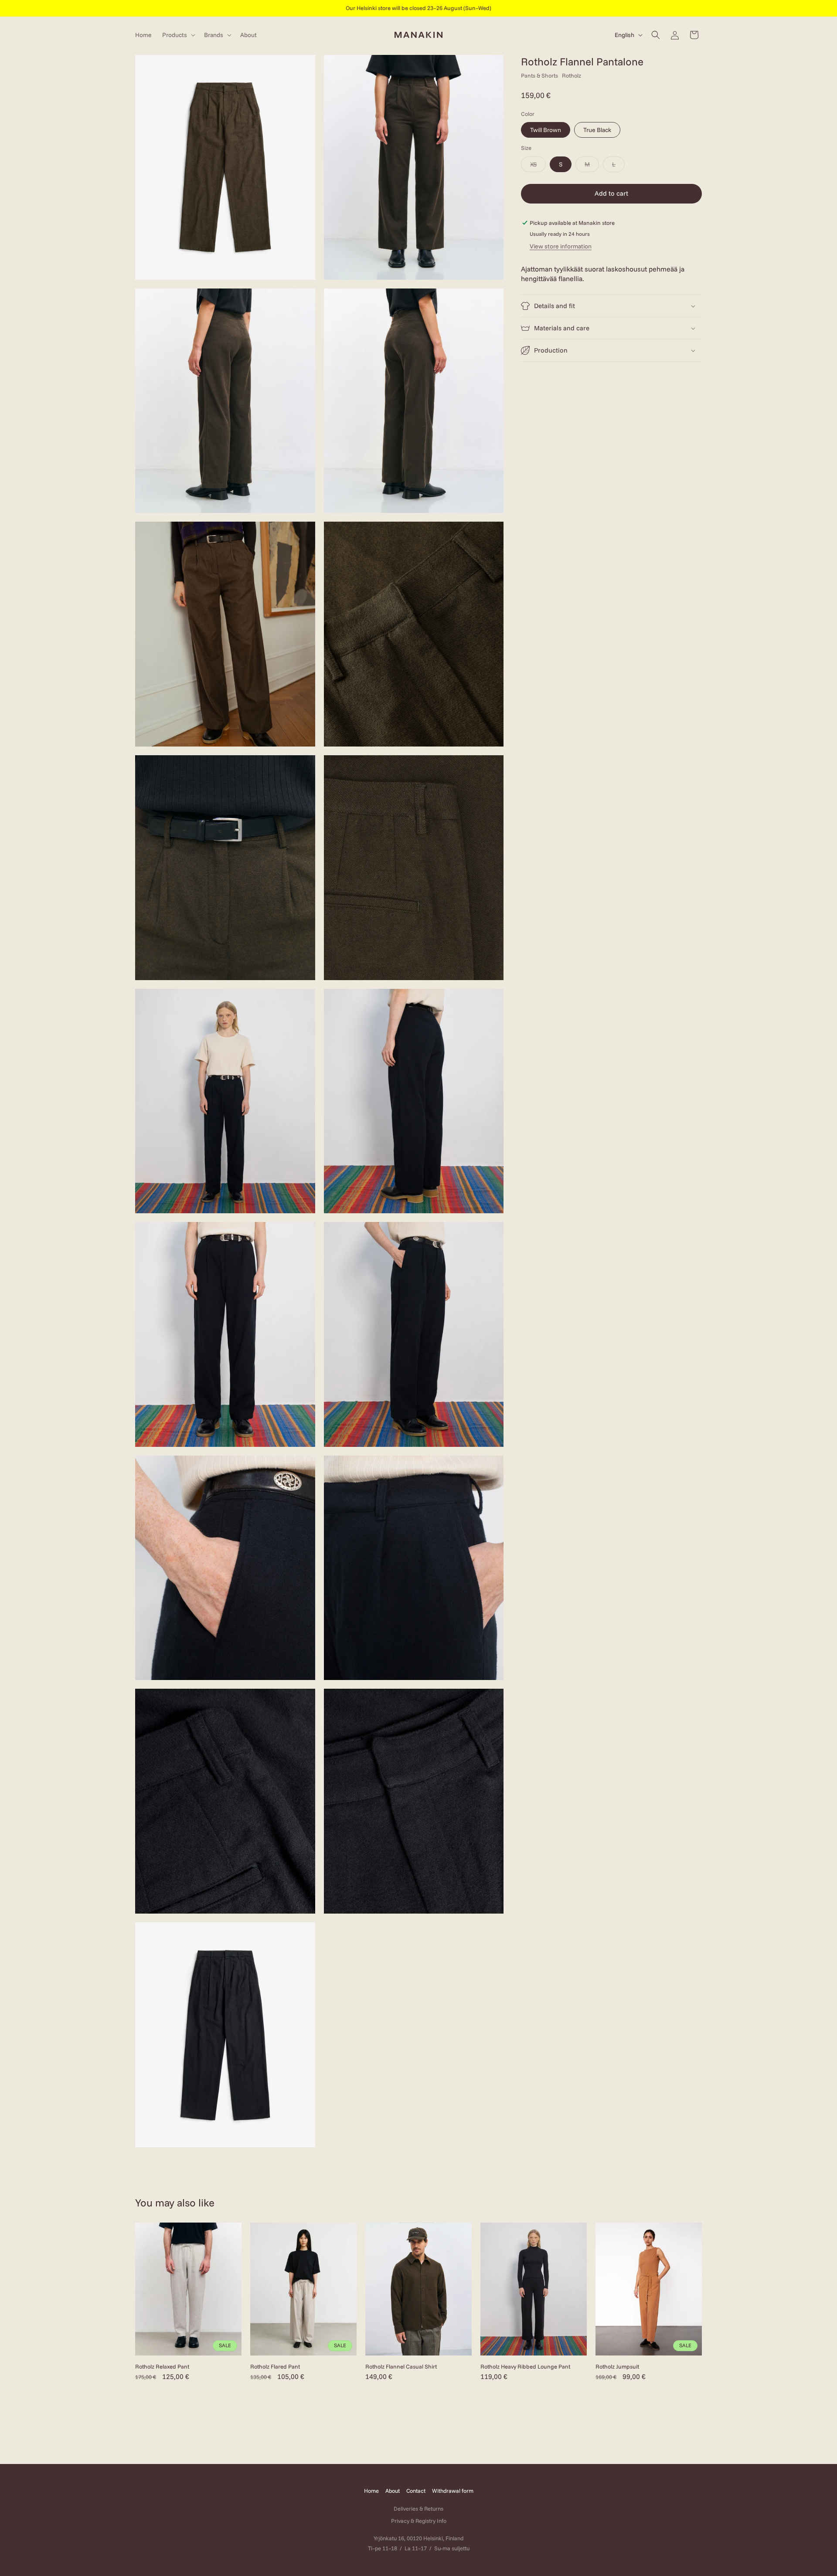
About (393, 2491)
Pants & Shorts (539, 75)
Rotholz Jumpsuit (617, 2366)
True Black (597, 130)
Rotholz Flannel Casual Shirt (401, 2366)
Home (371, 2491)
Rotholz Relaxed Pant (162, 2366)
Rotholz (572, 75)
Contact (416, 2491)
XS (538, 166)
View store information (561, 246)
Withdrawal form (453, 2491)
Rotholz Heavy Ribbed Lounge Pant (525, 2366)
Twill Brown (546, 130)
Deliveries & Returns (418, 2508)
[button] (178, 35)
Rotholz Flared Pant (275, 2366)
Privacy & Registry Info (419, 2521)
